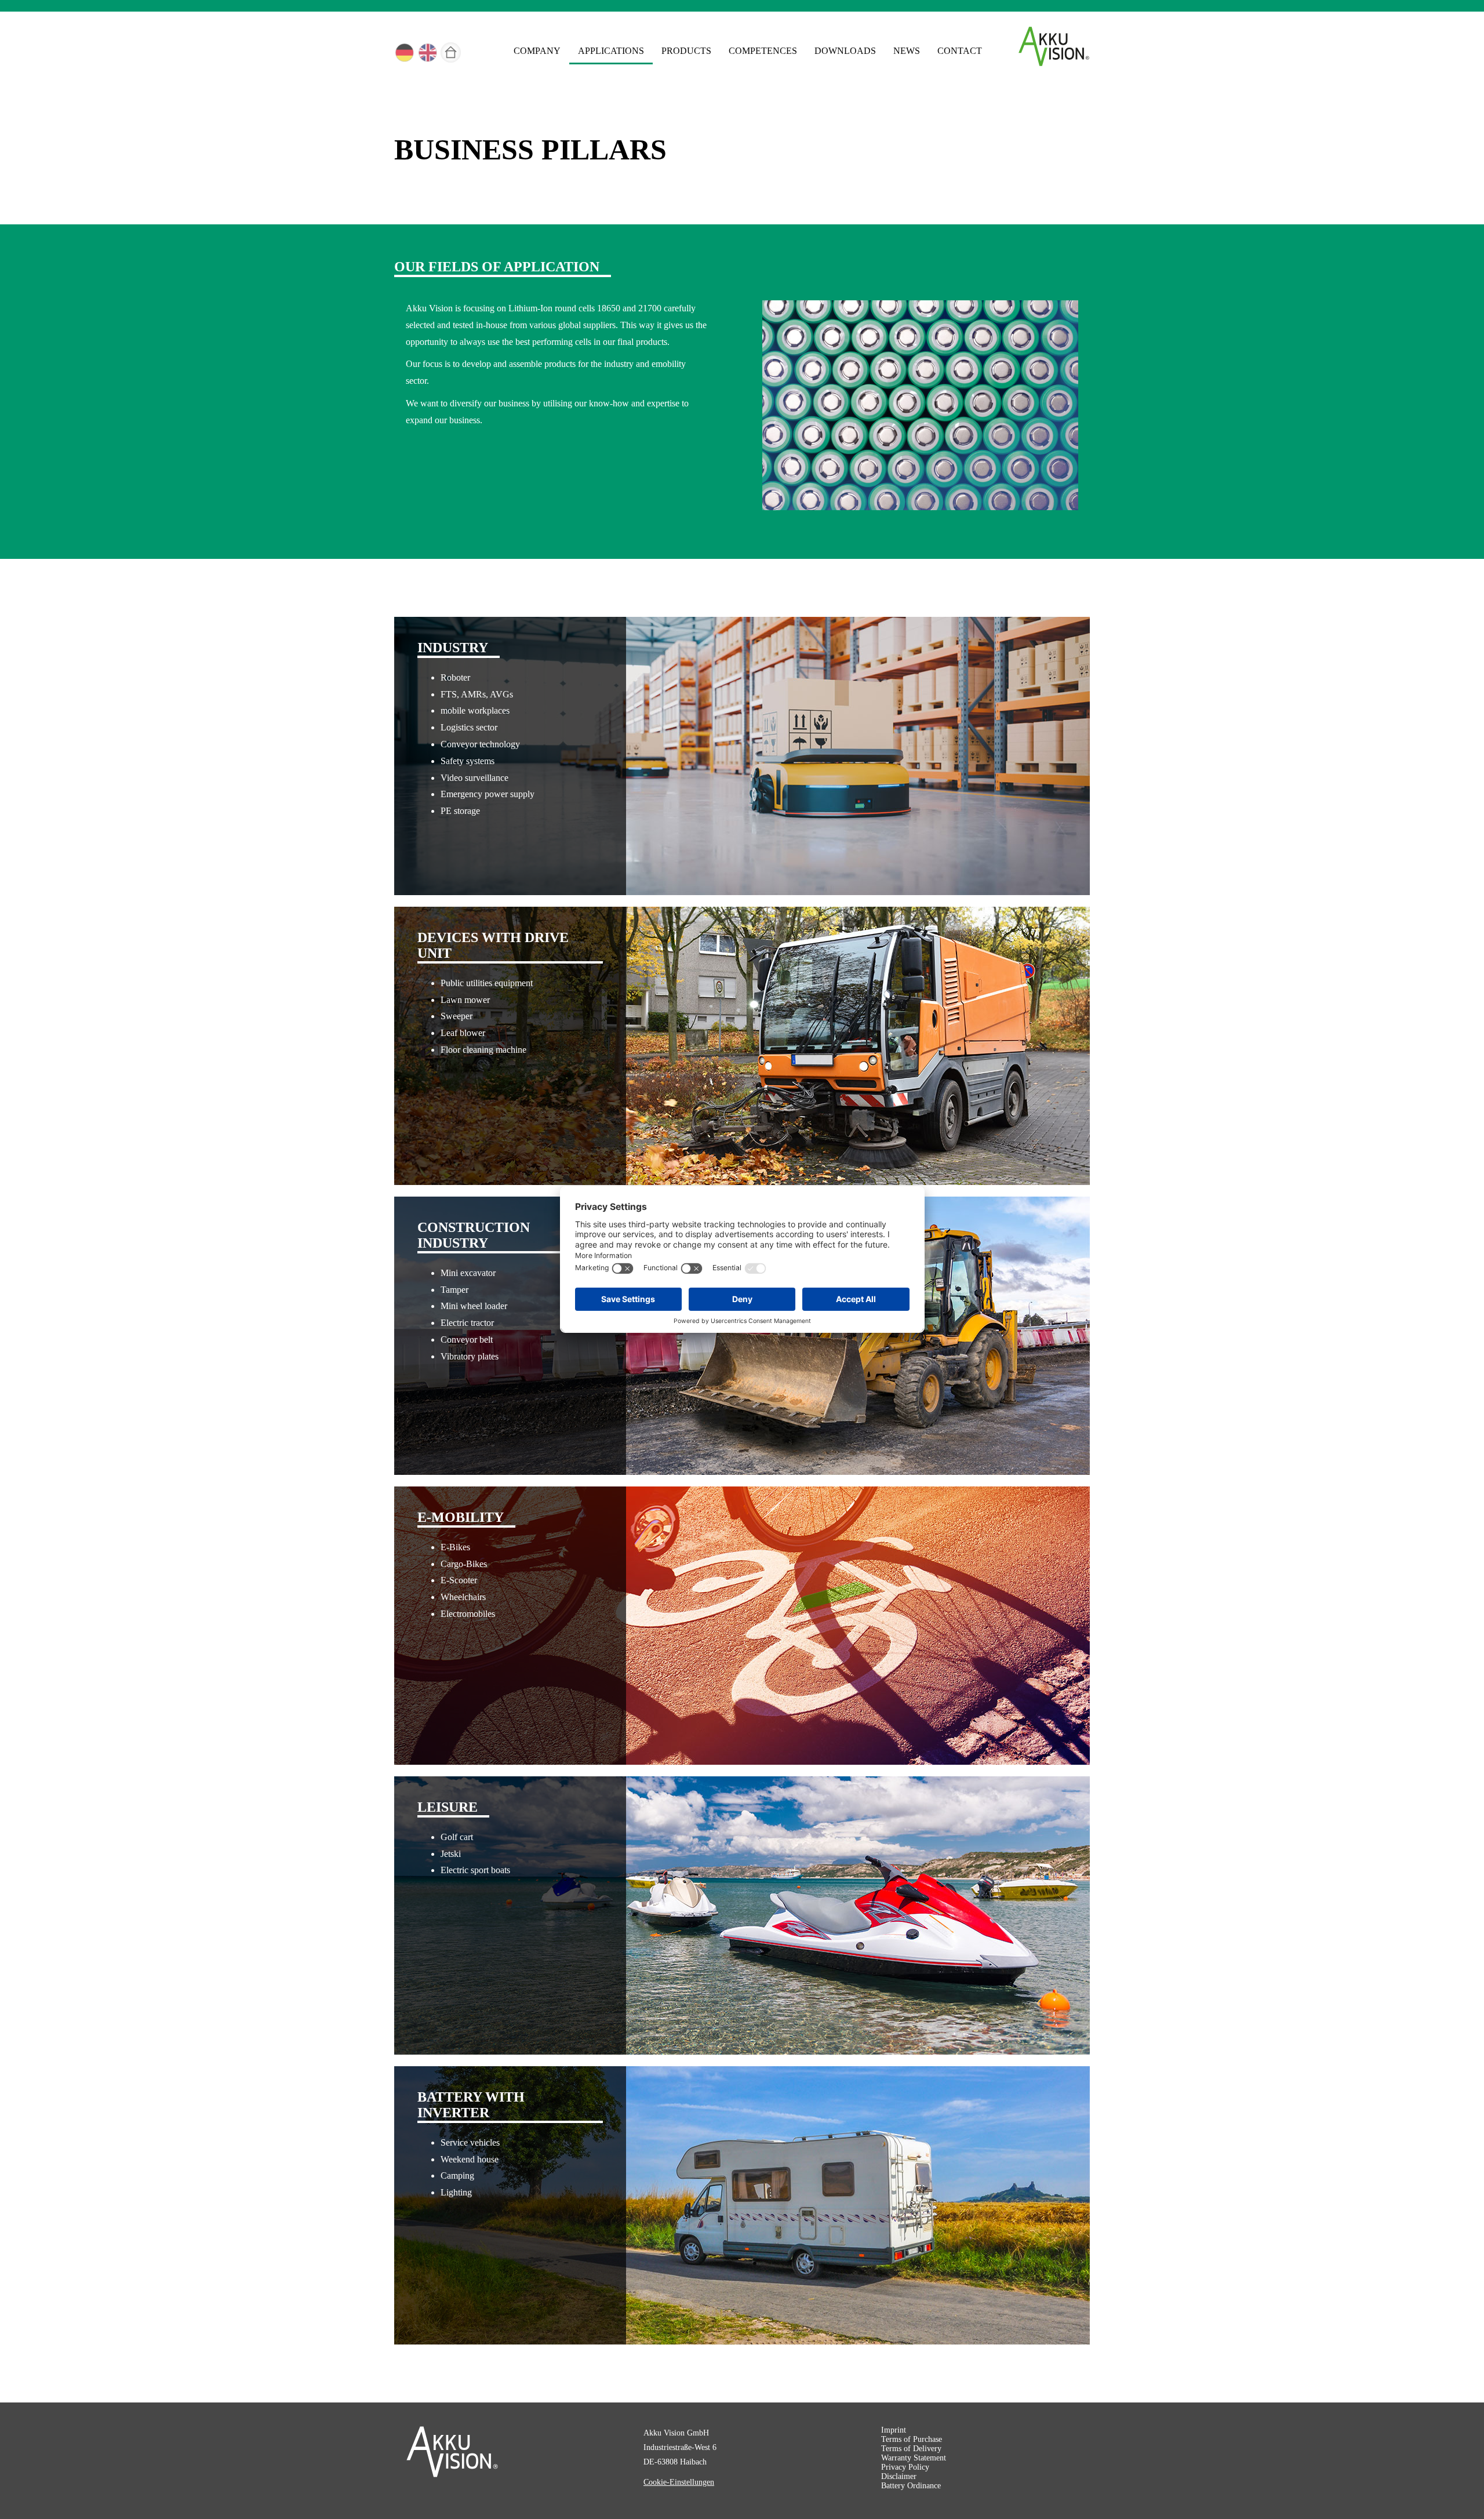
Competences (763, 51)
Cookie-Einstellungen (679, 2482)
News (907, 51)
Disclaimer (899, 2476)
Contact (960, 51)
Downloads (845, 51)
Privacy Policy (905, 2467)
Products (686, 51)
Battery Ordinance (911, 2486)
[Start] (452, 54)
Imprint (894, 2430)
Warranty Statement (914, 2458)
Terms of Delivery (911, 2449)
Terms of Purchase (912, 2439)
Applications (611, 51)
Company (537, 51)
